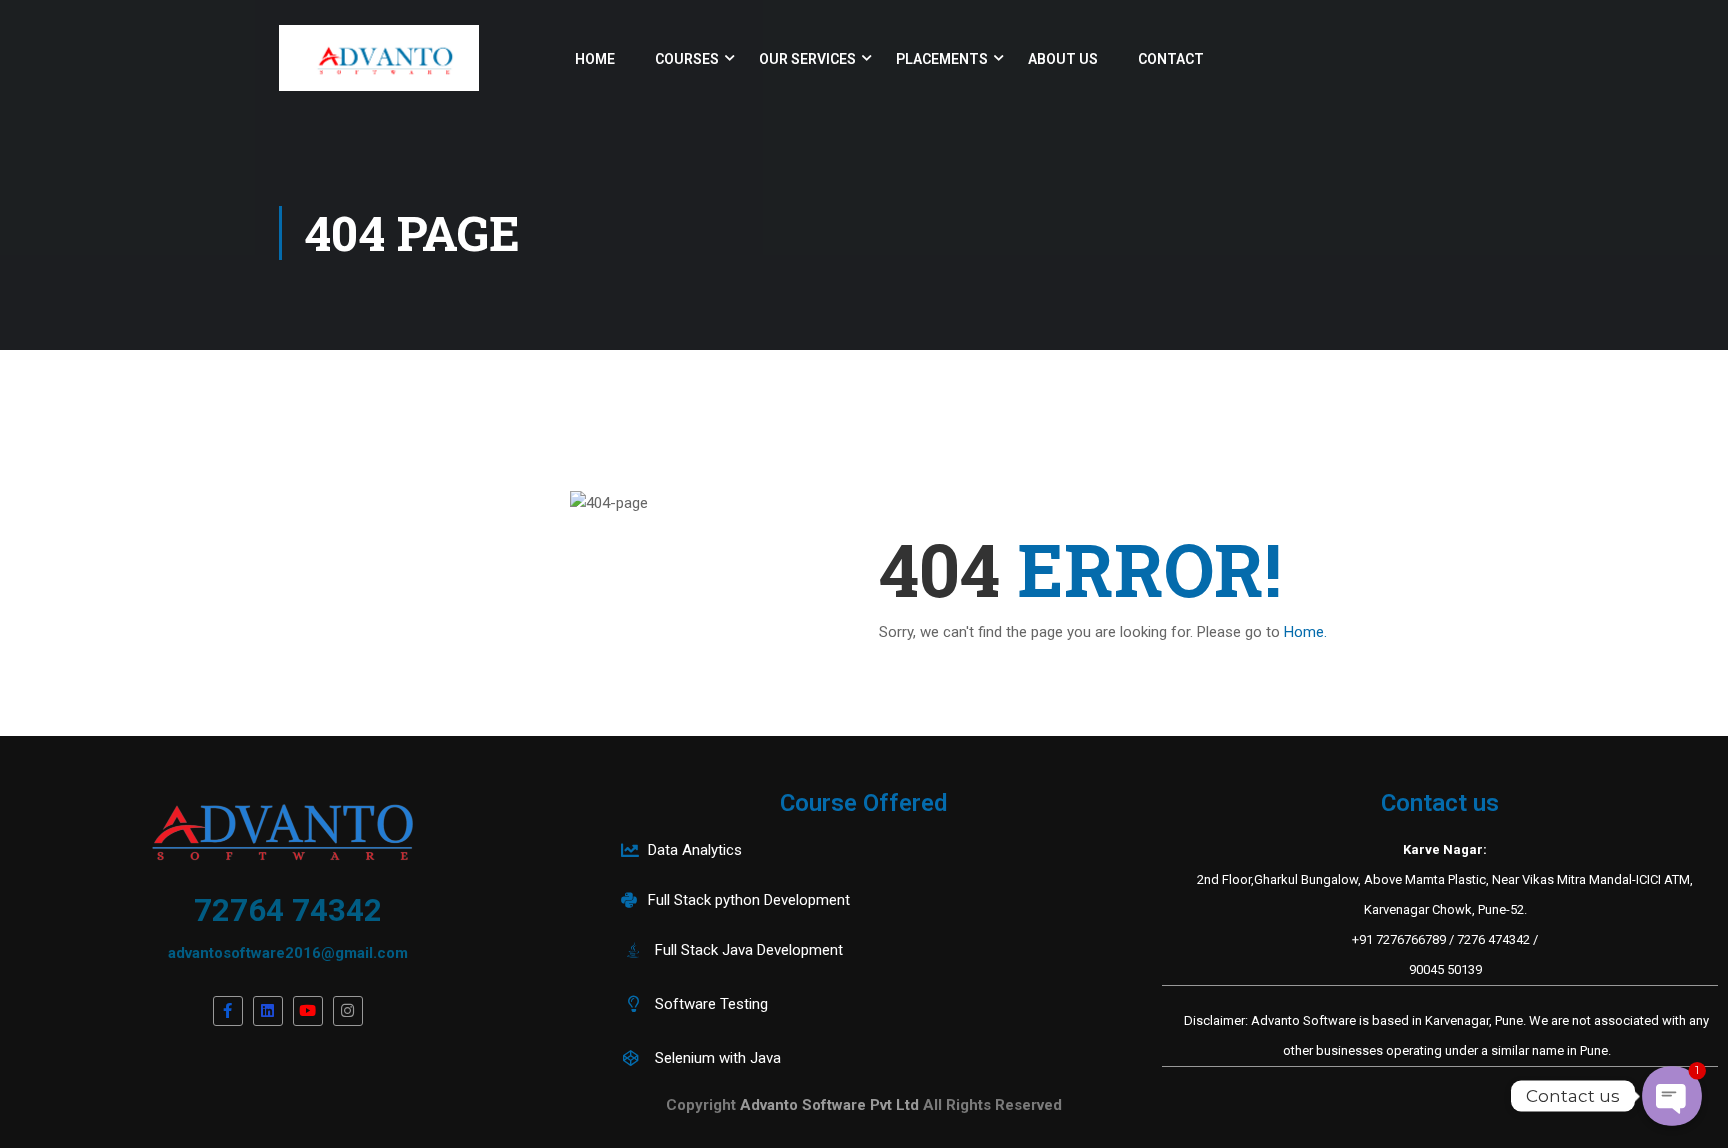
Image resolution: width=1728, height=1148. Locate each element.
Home (595, 59)
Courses (687, 59)
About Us (1063, 59)
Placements (942, 59)
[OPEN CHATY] (1672, 1096)
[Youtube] (308, 1011)
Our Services (807, 59)
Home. (1305, 632)
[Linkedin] (268, 1011)
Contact (1171, 59)
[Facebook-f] (228, 1011)
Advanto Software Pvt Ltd (831, 1105)
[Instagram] (348, 1011)
